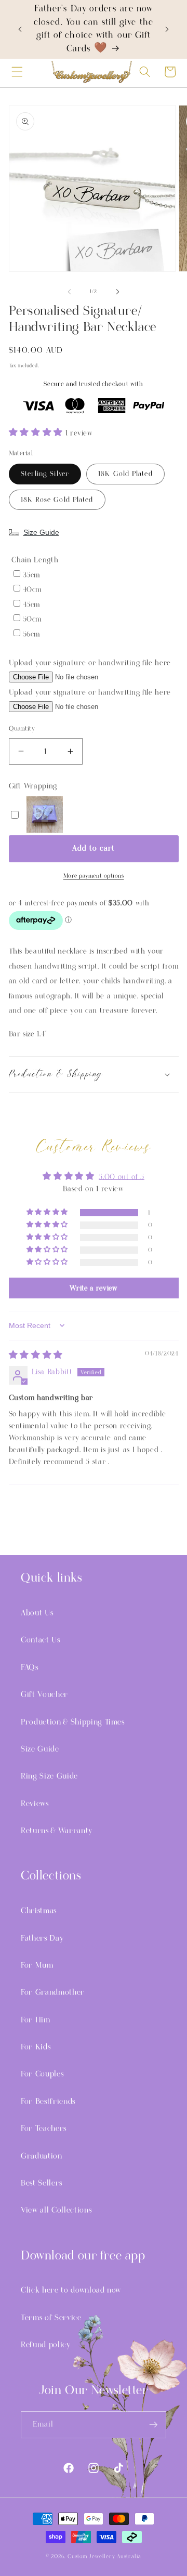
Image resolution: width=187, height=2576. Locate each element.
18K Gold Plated (125, 474)
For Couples (42, 2074)
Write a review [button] (93, 1288)
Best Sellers (42, 2183)
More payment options (94, 876)
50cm (32, 619)
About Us (37, 1613)
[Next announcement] (167, 29)
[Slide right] (117, 292)
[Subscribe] (153, 2425)
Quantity (22, 729)
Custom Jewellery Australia (104, 2556)
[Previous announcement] (20, 29)
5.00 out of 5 (122, 1177)
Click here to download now (71, 2290)
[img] (36, 1356)
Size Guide (41, 532)
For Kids (36, 2047)
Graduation (42, 2156)
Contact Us (41, 1640)
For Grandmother (53, 1992)
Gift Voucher (44, 1694)
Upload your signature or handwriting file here (90, 663)
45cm (32, 605)
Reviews (35, 1804)
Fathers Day (42, 1938)
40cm (32, 590)
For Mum (37, 1965)
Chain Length (35, 560)
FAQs (30, 1667)
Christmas (39, 1911)
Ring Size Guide (49, 1776)
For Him (36, 2020)
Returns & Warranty (57, 1831)
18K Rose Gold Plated (57, 500)
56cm (32, 634)
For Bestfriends (48, 2101)
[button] (17, 72)
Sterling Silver (45, 474)
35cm (32, 575)
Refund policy (46, 2345)
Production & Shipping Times (73, 1722)
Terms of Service (51, 2318)
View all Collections (56, 2210)
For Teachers (44, 2128)
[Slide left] (70, 292)
